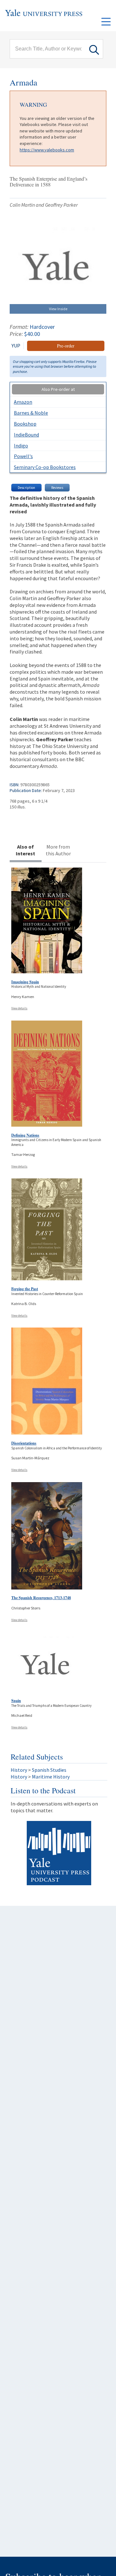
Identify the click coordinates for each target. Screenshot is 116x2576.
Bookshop (25, 424)
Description (26, 488)
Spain (16, 1701)
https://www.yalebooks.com (47, 150)
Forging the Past (25, 1289)
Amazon (23, 402)
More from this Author (58, 850)
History (19, 1770)
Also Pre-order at (58, 389)
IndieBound (26, 435)
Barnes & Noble (31, 413)
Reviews (57, 488)
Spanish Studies (49, 1770)
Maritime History (51, 1777)
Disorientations (24, 1443)
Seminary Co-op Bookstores (45, 467)
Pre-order (66, 346)
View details (19, 1008)
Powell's (23, 456)
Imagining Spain (25, 982)
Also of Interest (25, 850)
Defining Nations (25, 1135)
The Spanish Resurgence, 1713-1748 (41, 1598)
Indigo (21, 446)
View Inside (58, 309)
